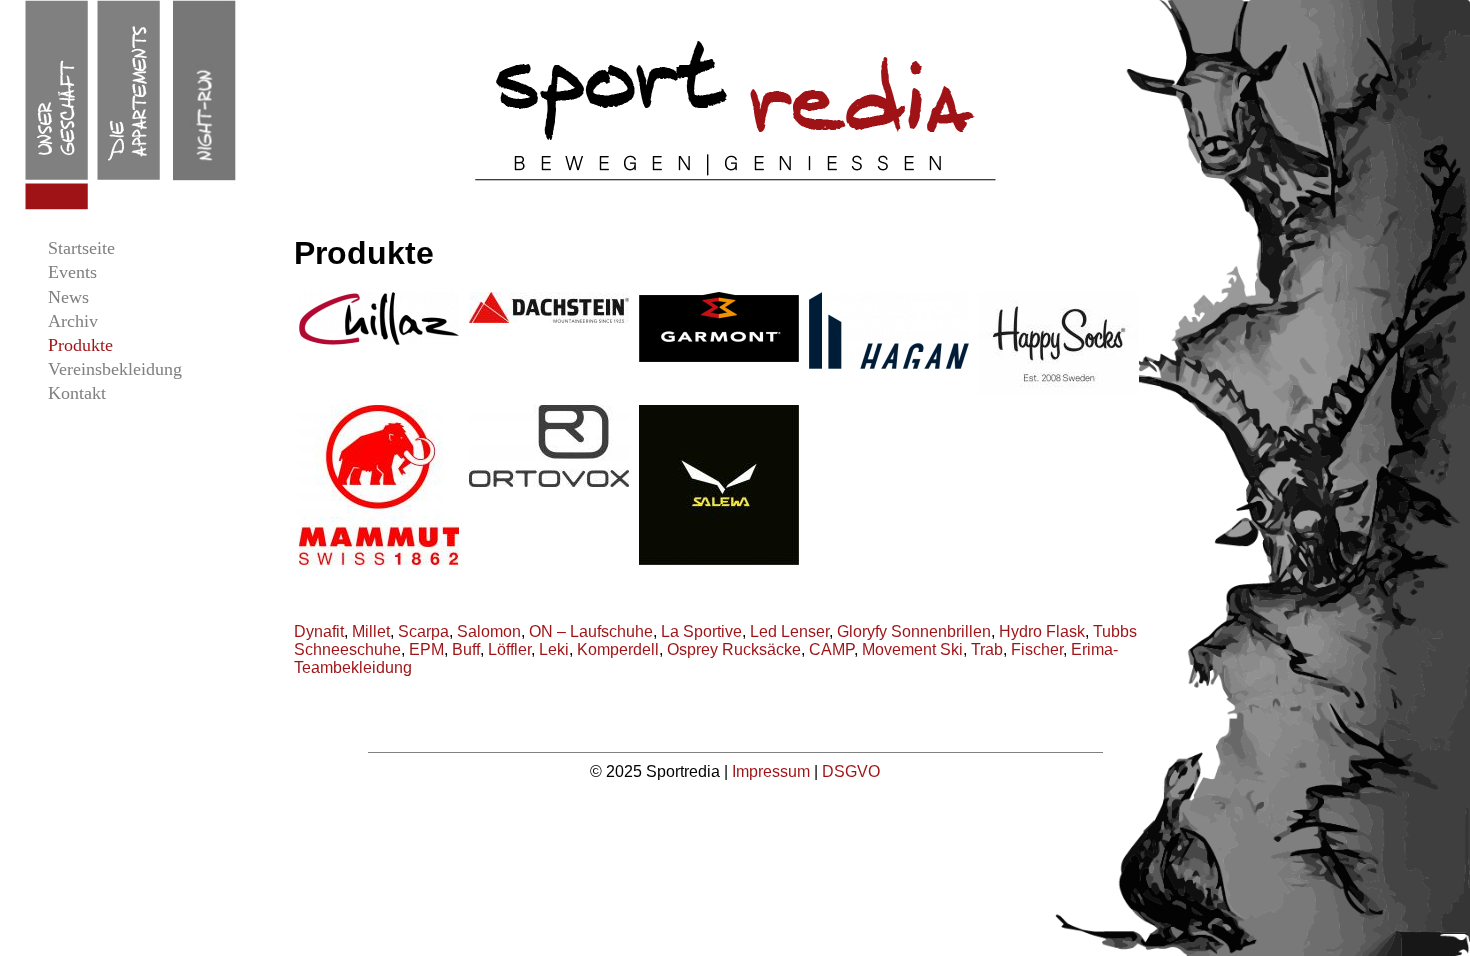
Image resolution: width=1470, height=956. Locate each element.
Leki (554, 649)
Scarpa (423, 631)
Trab (987, 649)
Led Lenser (789, 631)
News (68, 297)
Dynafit (319, 631)
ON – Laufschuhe (591, 631)
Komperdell (618, 649)
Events (72, 272)
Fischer (1037, 649)
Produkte (80, 345)
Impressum (773, 771)
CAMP (831, 649)
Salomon (489, 631)
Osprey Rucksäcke (734, 649)
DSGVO (851, 771)
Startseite (81, 248)
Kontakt (77, 393)
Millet (371, 631)
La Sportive (701, 631)
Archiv (73, 321)
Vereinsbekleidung (115, 369)
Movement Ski (912, 649)
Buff (466, 649)
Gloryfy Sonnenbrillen (914, 631)
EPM (426, 649)
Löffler (509, 649)
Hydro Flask (1042, 631)
